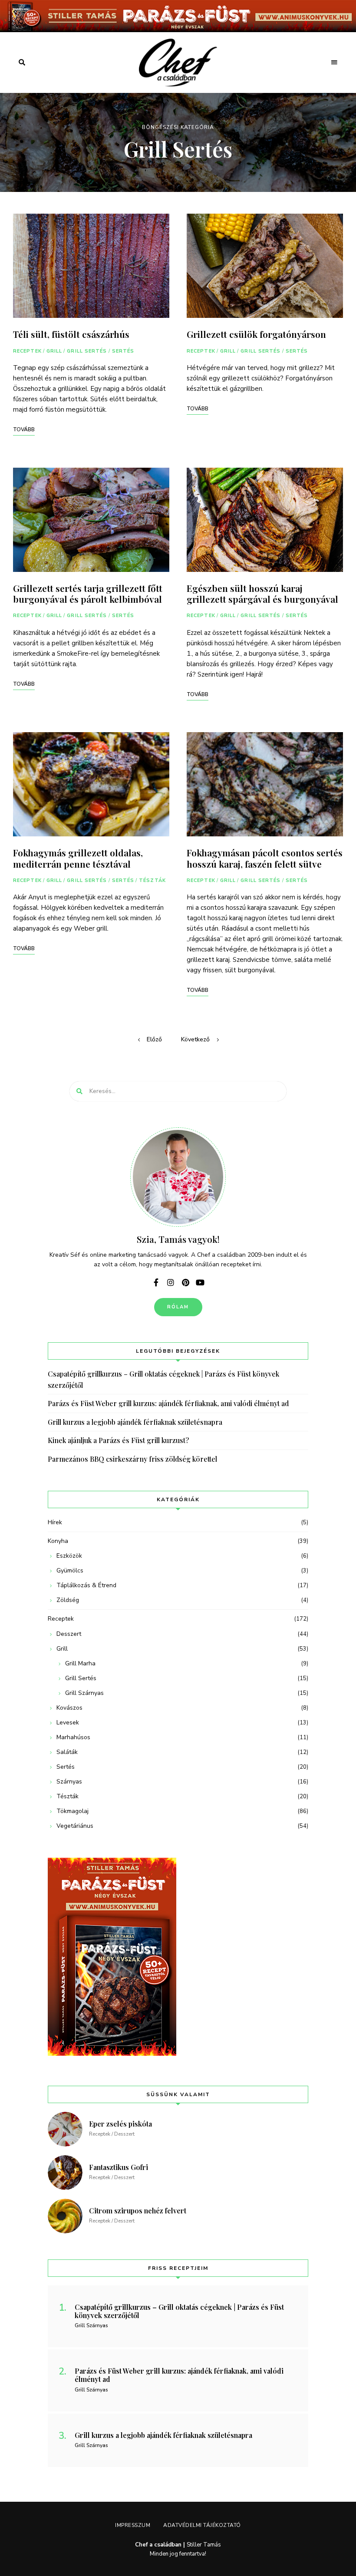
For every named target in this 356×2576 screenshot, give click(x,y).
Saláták (67, 1752)
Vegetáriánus (75, 1826)
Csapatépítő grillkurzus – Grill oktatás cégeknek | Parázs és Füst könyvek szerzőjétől (163, 1379)
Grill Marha (80, 1663)
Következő (195, 1039)
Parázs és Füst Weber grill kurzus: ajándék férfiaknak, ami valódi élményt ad (168, 1403)
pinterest (185, 1282)
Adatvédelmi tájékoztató (202, 2525)
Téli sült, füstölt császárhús (71, 334)
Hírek (55, 1522)
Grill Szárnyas (84, 1693)
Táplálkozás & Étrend (86, 1585)
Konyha (58, 1541)
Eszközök (69, 1556)
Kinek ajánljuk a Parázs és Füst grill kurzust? (118, 1440)
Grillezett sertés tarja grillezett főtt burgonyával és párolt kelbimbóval (88, 593)
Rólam (178, 1307)
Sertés (123, 351)
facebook (156, 1282)
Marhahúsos (73, 1737)
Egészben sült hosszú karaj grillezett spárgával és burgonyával (262, 593)
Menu (334, 63)
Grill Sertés (87, 351)
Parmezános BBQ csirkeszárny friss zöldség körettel (132, 1459)
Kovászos (69, 1708)
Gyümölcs (70, 1570)
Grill (54, 351)
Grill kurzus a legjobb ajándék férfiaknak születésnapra (135, 1422)
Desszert (69, 1634)
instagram (171, 1282)
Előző (154, 1039)
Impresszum (133, 2525)
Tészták (152, 880)
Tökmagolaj (73, 1811)
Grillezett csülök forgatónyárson (256, 334)
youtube (200, 1282)
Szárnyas (69, 1782)
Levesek (68, 1722)
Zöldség (68, 1600)
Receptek (27, 351)
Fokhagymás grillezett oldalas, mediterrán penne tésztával (78, 858)
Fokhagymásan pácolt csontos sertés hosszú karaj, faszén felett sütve (265, 858)
